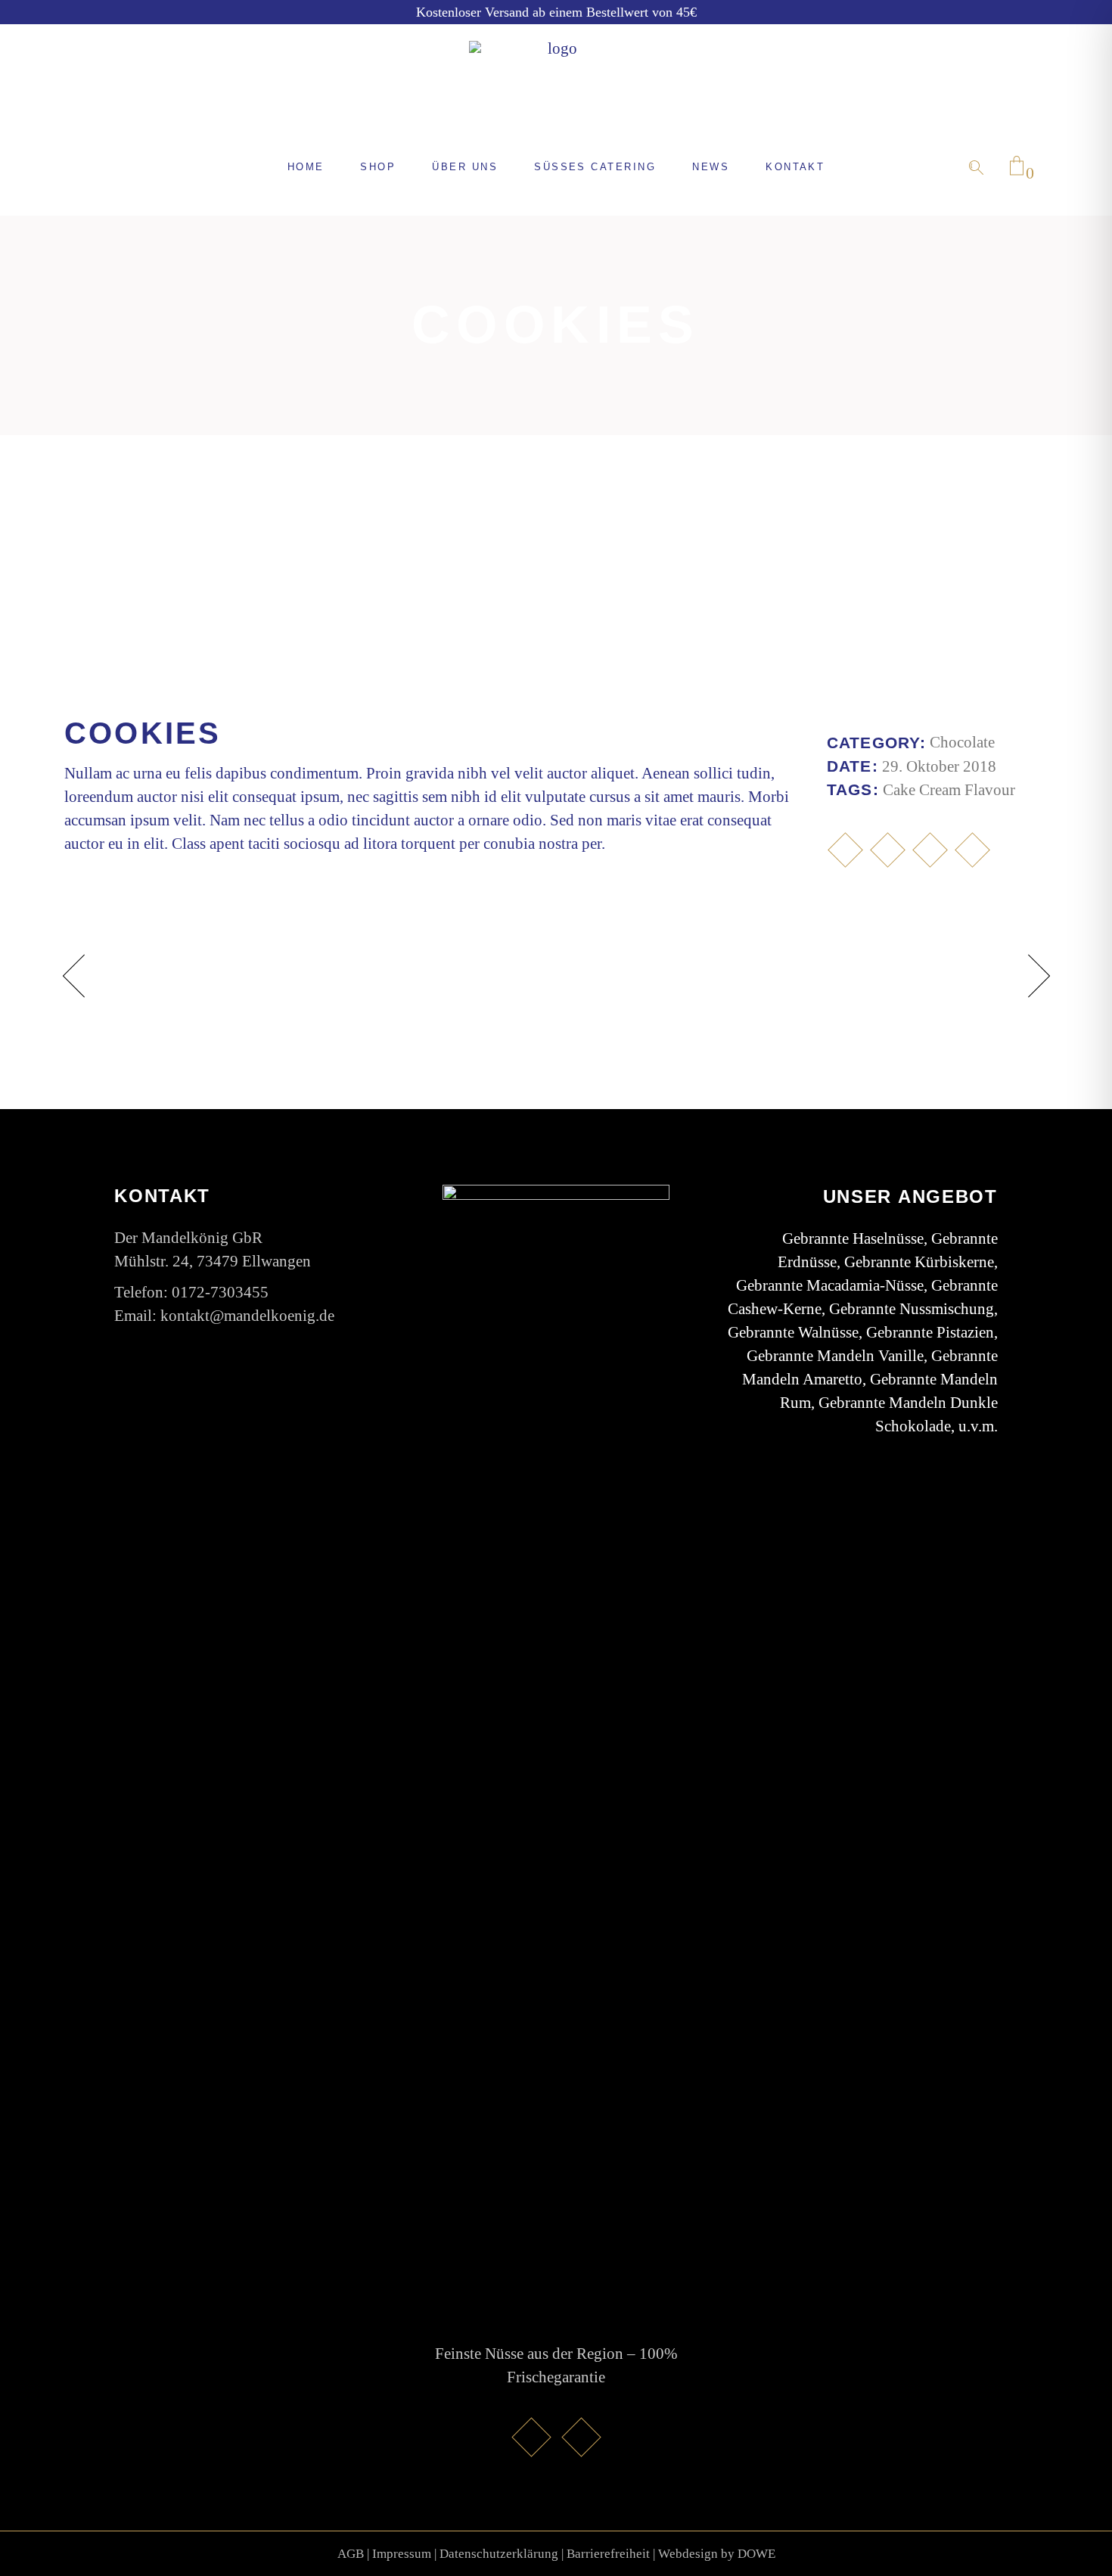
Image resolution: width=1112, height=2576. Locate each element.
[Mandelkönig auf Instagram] (581, 2437)
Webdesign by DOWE (717, 2554)
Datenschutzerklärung (499, 2554)
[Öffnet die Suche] (976, 168)
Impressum (402, 2554)
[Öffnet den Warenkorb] (1017, 167)
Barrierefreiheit (608, 2554)
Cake (899, 790)
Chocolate (962, 742)
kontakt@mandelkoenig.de (247, 1316)
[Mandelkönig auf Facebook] (531, 2437)
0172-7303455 (220, 1292)
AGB (351, 2554)
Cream (940, 790)
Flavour (990, 790)
